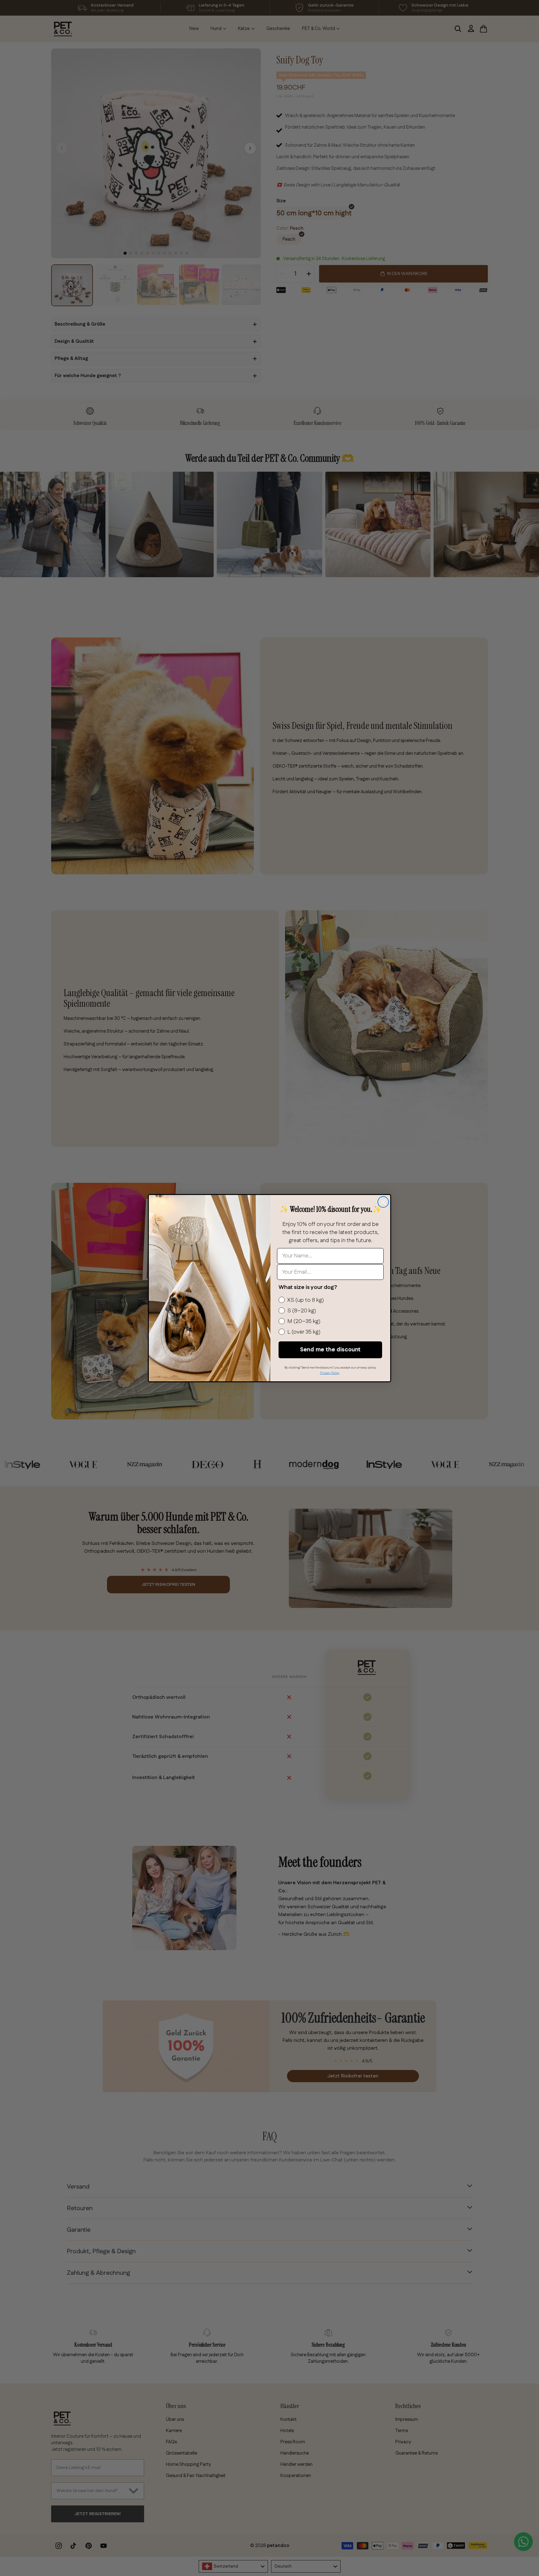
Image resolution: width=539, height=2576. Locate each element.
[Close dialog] (383, 1202)
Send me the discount (330, 1350)
